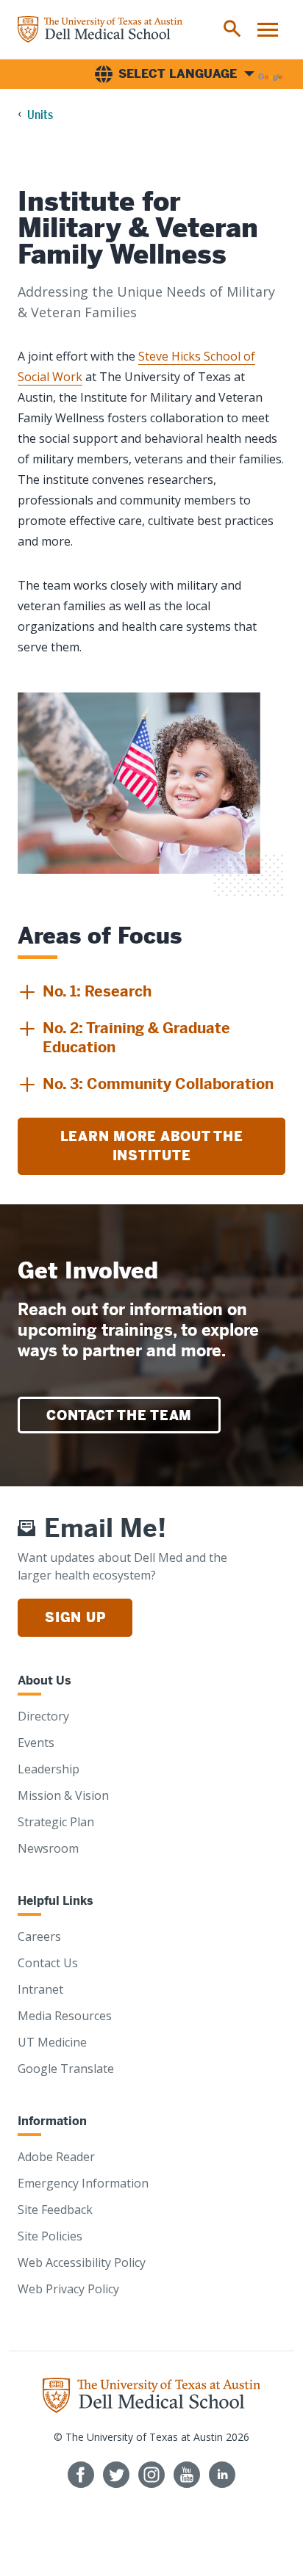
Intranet (40, 1989)
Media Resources (65, 2016)
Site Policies (50, 2236)
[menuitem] (232, 29)
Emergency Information (83, 2183)
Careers (39, 1936)
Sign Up (75, 1617)
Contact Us (48, 1963)
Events (36, 1743)
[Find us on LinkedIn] (222, 2475)
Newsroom (48, 1848)
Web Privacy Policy (68, 2289)
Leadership (49, 1769)
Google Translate (66, 2069)
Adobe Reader (56, 2157)
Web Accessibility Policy (82, 2262)
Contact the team (119, 1415)
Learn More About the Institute (152, 1146)
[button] (85, 992)
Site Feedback (55, 2210)
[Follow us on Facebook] (81, 2475)
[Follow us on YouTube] (187, 2475)
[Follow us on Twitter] (116, 2475)
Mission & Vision (63, 1795)
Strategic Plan (56, 1822)
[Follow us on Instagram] (151, 2475)
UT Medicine (52, 2042)
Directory (43, 1716)
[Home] (100, 29)
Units (40, 115)
